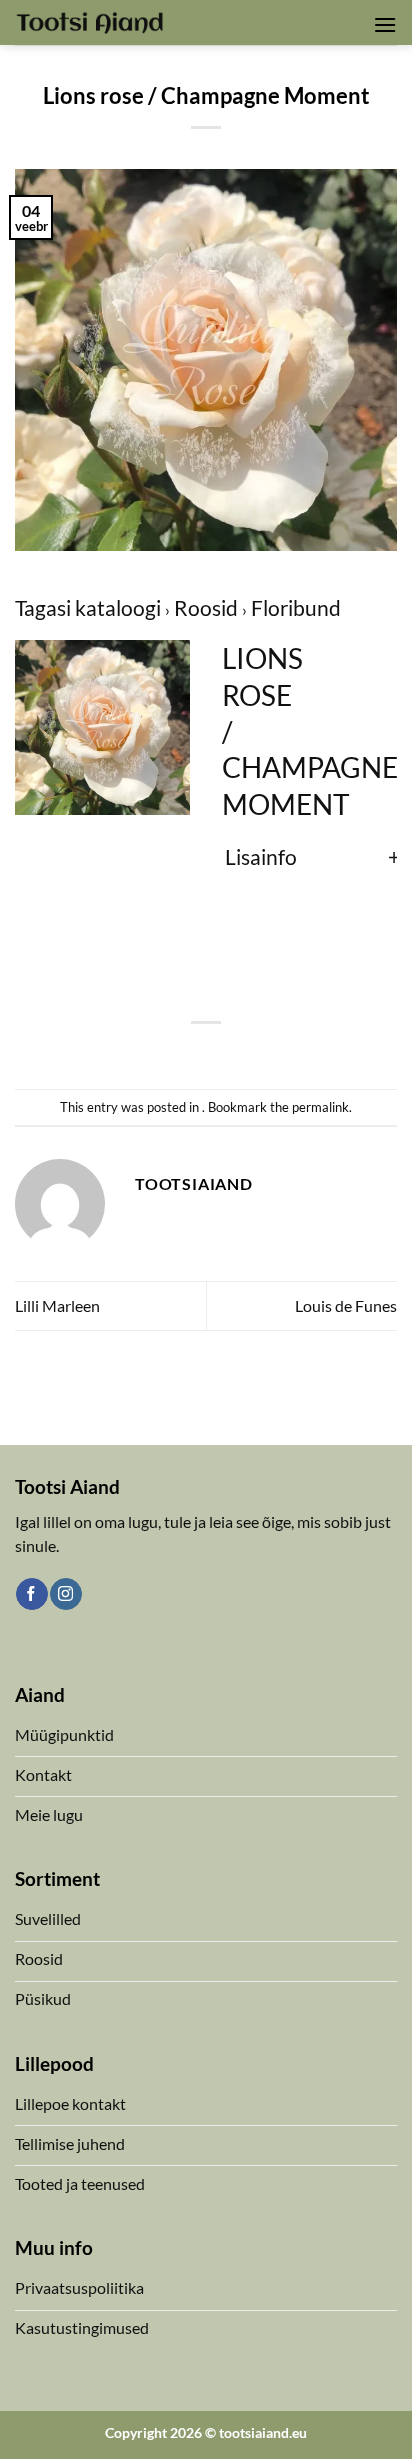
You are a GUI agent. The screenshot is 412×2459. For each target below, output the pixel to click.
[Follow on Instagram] (65, 1594)
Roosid (208, 607)
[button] (385, 24)
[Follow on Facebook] (31, 1594)
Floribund (296, 607)
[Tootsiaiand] (90, 22)
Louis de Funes (346, 1305)
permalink (320, 1107)
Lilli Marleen (57, 1305)
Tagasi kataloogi (90, 607)
